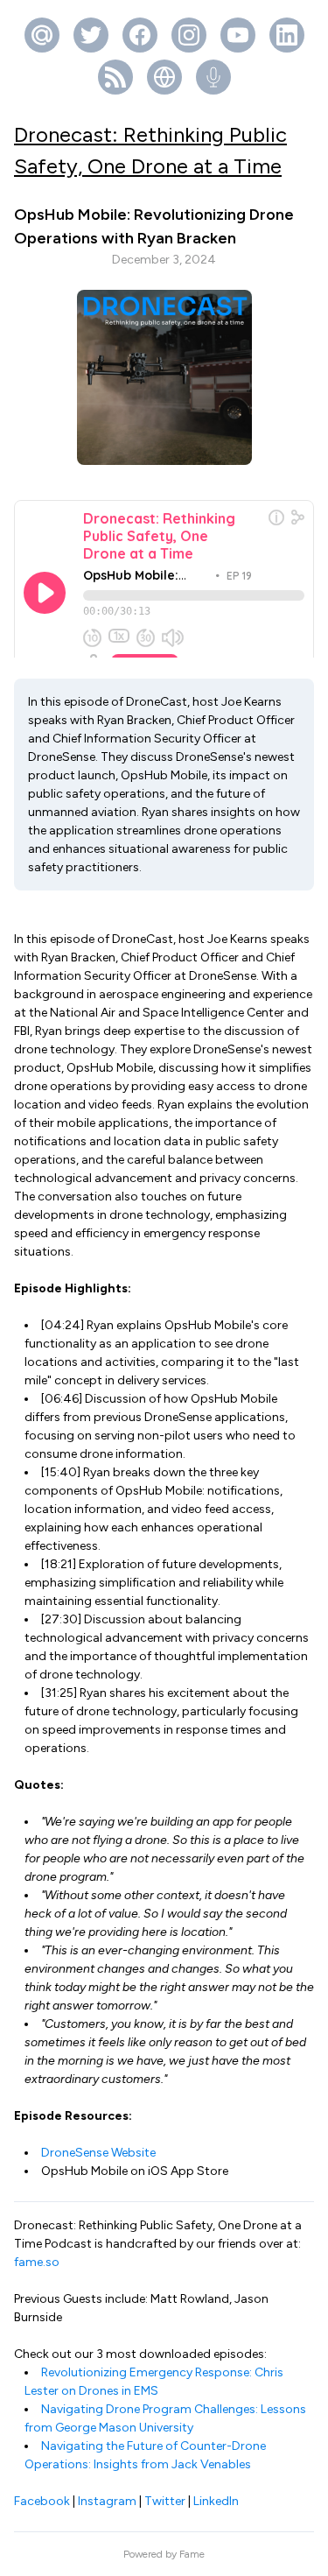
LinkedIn (216, 2501)
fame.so (37, 2262)
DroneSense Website (98, 2153)
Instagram (107, 2501)
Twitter (165, 2501)
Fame (192, 2554)
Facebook (42, 2501)
